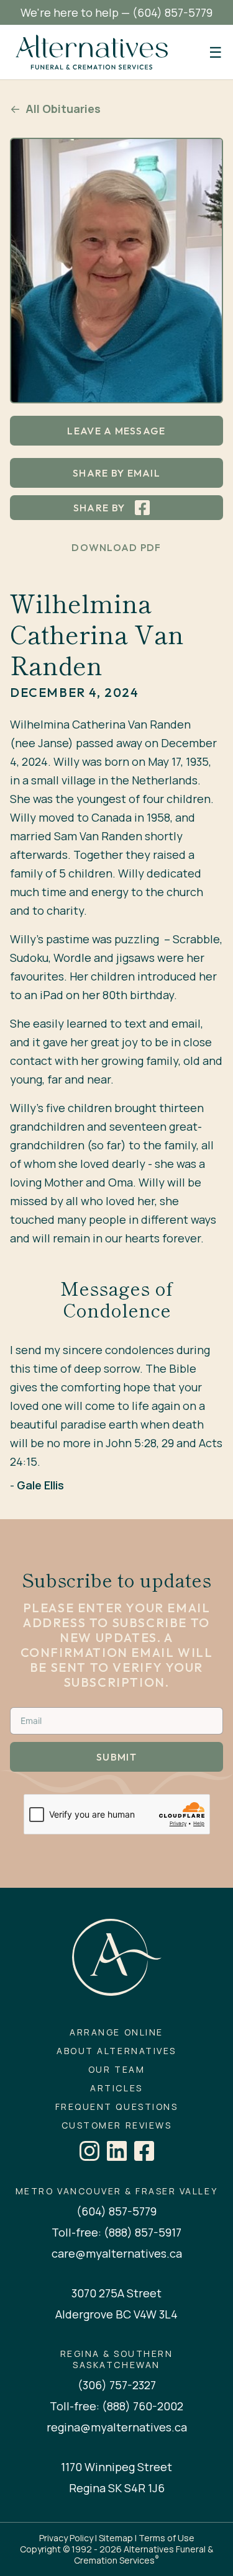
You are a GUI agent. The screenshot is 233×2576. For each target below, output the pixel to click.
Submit (116, 1757)
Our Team (116, 2070)
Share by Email (116, 473)
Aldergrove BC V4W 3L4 (116, 2314)
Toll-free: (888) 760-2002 (116, 2406)
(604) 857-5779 (172, 12)
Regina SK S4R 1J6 (117, 2488)
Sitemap (116, 2538)
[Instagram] (89, 2151)
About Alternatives (116, 2051)
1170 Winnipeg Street (116, 2467)
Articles (116, 2088)
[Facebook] (144, 2151)
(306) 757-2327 (117, 2385)
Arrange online (116, 2032)
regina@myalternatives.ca (117, 2427)
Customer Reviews (116, 2125)
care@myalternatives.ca (117, 2253)
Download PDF (116, 547)
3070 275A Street (116, 2293)
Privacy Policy (66, 2538)
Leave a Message (116, 431)
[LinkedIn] (117, 2151)
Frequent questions (116, 2107)
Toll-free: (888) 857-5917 (116, 2232)
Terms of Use (167, 2538)
